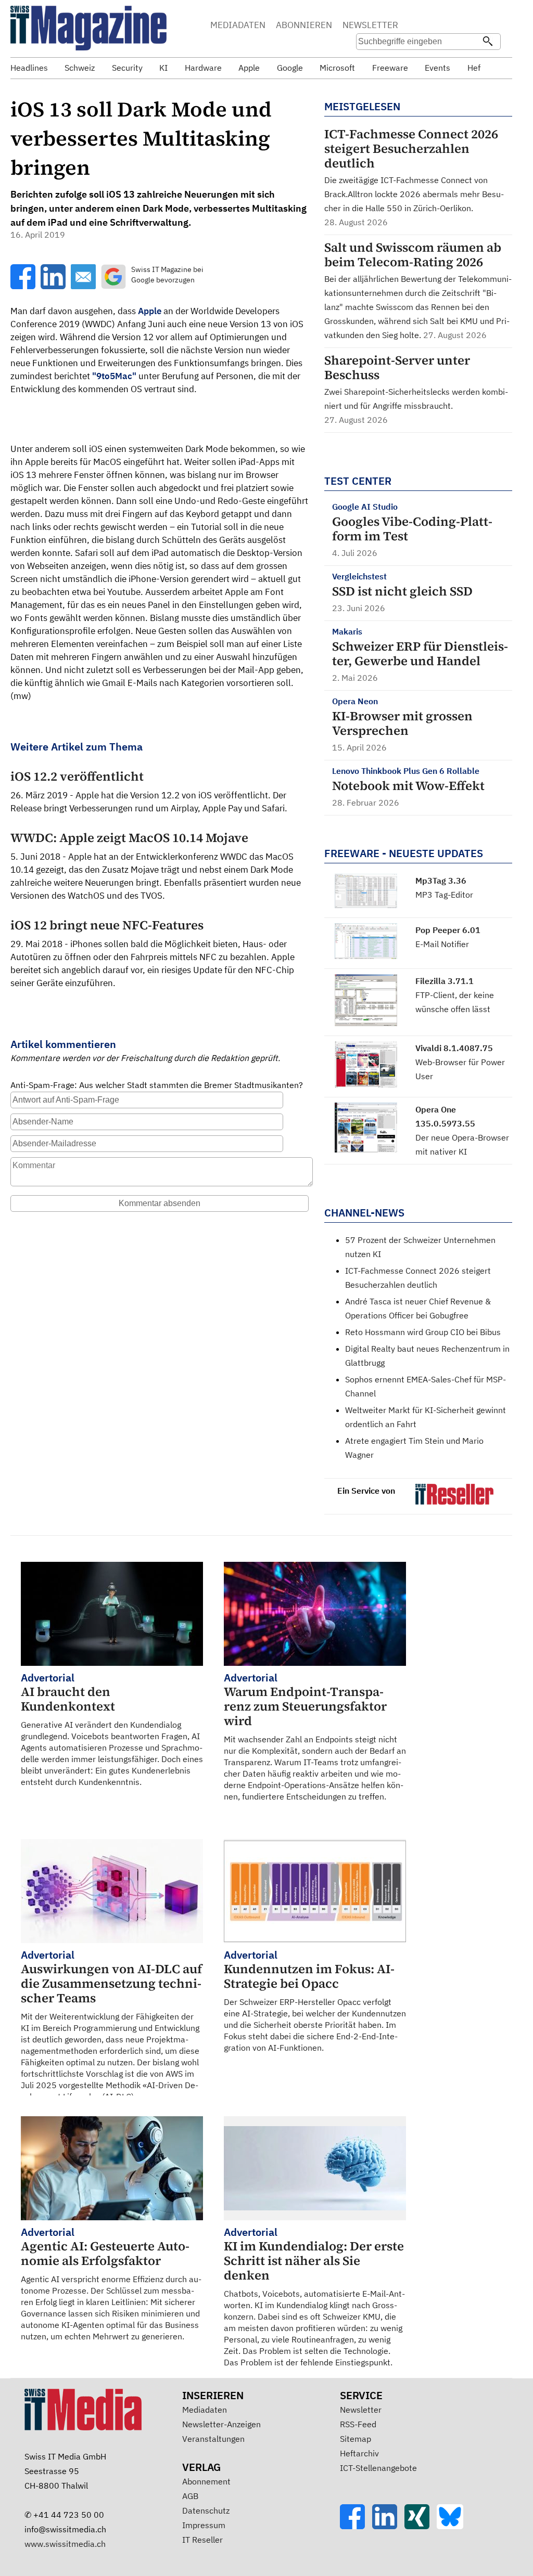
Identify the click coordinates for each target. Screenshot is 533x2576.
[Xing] (421, 2526)
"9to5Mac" (114, 376)
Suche (430, 26)
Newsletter (361, 2410)
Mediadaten (205, 2410)
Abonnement (206, 2481)
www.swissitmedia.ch (65, 2544)
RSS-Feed (358, 2424)
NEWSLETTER (370, 25)
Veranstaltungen (213, 2439)
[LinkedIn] (388, 2526)
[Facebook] (356, 2526)
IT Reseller (202, 2540)
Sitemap (356, 2439)
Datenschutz (206, 2510)
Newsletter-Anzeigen (221, 2424)
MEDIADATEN (238, 25)
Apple (150, 311)
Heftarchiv (359, 2453)
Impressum (204, 2525)
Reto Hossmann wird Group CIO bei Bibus (423, 1332)
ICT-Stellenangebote (378, 2468)
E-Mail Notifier (442, 944)
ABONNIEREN (304, 25)
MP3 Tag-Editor (444, 895)
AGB (190, 2496)
